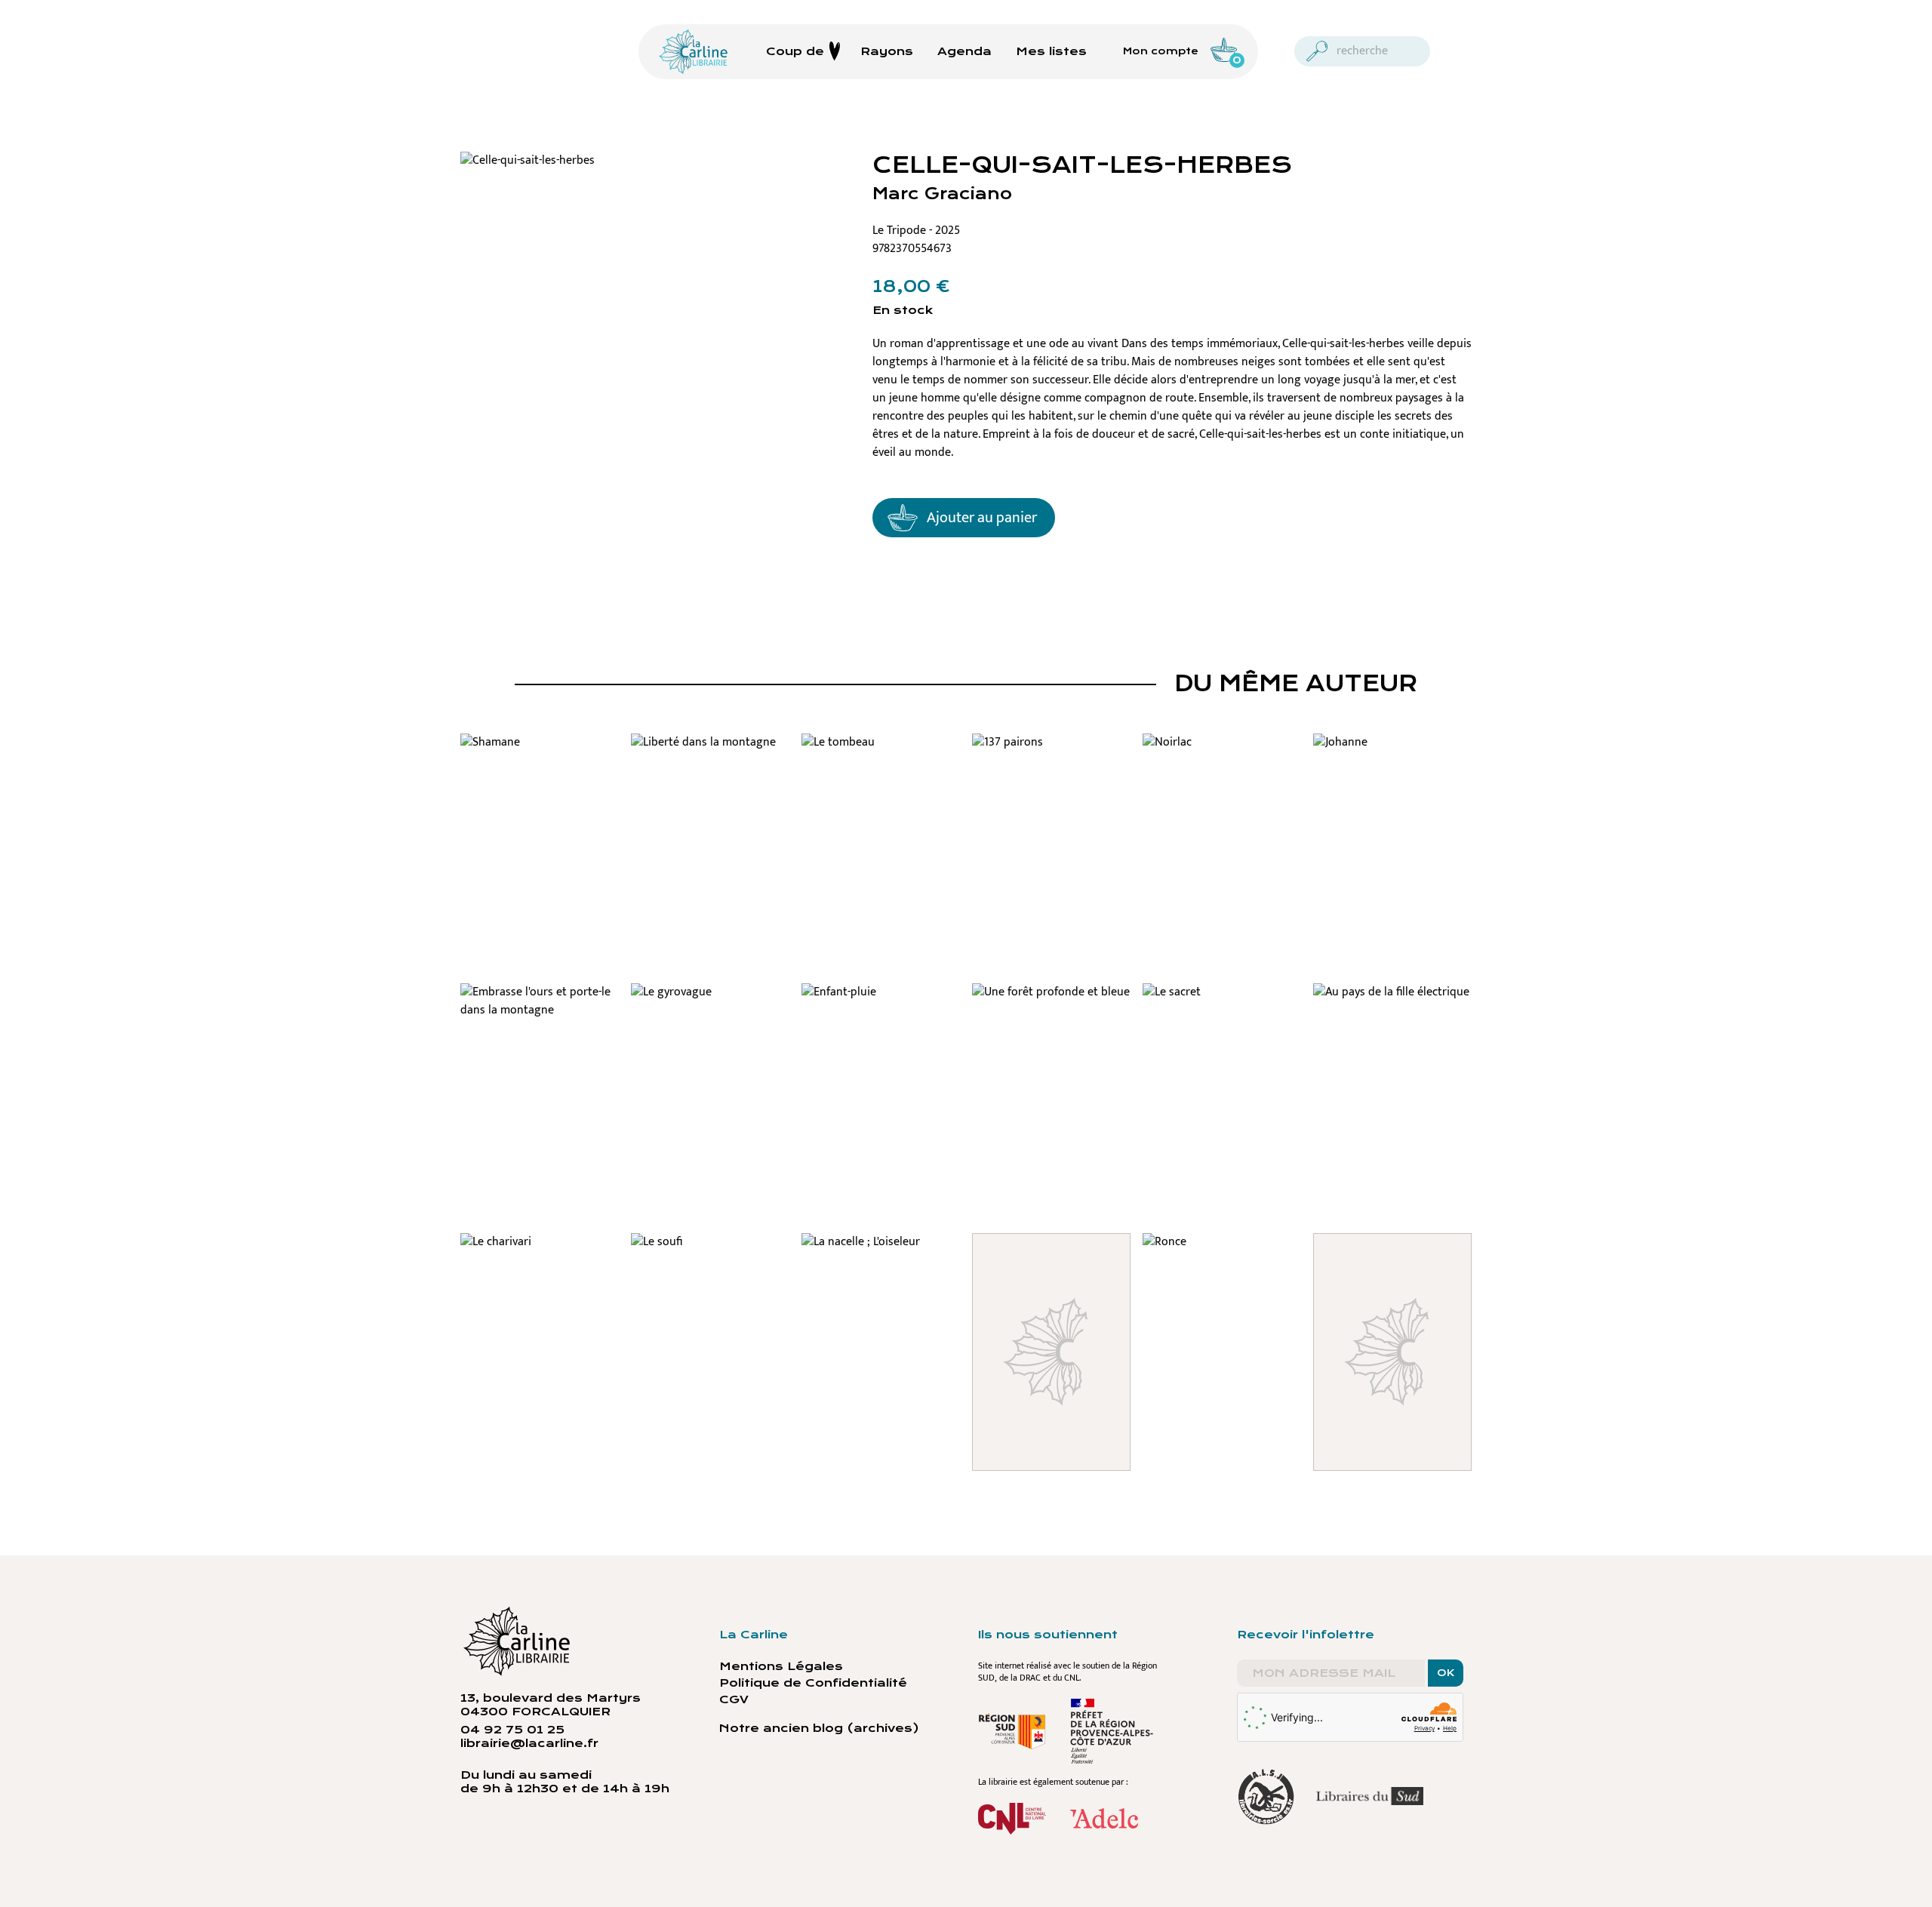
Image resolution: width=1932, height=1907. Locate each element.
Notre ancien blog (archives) (819, 1728)
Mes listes (1051, 51)
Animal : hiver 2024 (1052, 1259)
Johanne (1393, 750)
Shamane (540, 750)
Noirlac (1222, 750)
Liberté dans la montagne (710, 760)
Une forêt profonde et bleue (1052, 1019)
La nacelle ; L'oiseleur (881, 1259)
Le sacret (1222, 1000)
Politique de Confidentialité (813, 1683)
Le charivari (540, 1250)
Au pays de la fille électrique (1392, 1009)
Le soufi (711, 1250)
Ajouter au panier (982, 518)
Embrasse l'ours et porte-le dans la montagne (540, 1019)
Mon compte (1161, 51)
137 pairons (1052, 750)
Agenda (964, 51)
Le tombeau (881, 750)
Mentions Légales (781, 1666)
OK (1446, 1673)
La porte (1393, 1250)
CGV (734, 1699)
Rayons (887, 51)
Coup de (795, 51)
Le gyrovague (711, 1000)
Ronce (1222, 1250)
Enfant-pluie (881, 1000)
